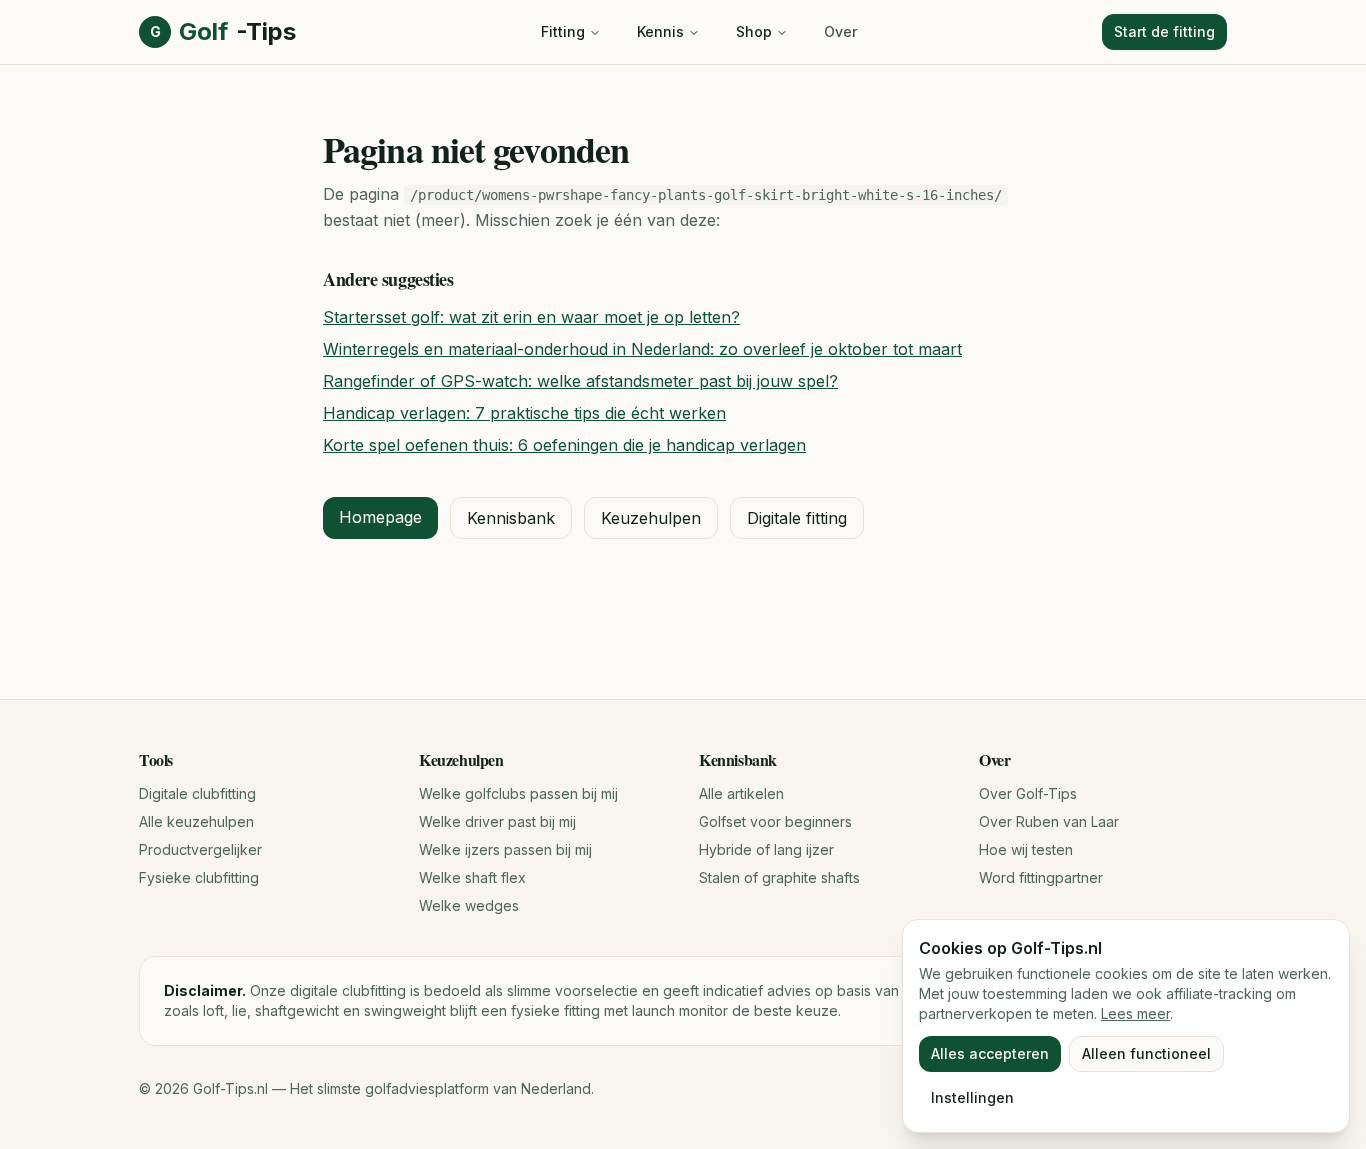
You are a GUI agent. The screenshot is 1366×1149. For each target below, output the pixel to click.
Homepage (380, 517)
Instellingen (972, 1097)
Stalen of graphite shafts (779, 877)
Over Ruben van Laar (1049, 821)
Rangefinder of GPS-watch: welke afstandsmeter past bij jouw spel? (580, 381)
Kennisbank (511, 518)
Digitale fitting (797, 518)
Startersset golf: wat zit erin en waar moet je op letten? (531, 317)
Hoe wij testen (1026, 849)
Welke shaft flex (472, 877)
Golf (223, 31)
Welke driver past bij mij (497, 821)
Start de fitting (1164, 31)
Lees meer (1135, 1013)
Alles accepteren (990, 1053)
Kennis (660, 31)
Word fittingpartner (1041, 877)
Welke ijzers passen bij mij (505, 849)
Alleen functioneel (1146, 1053)
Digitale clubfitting (197, 793)
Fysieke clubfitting (199, 877)
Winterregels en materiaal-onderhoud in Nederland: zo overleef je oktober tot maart (642, 349)
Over (840, 31)
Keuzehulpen (651, 518)
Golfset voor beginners (775, 821)
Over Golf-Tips (1028, 793)
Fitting (563, 31)
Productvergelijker (200, 849)
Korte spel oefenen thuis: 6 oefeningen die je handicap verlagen (564, 445)
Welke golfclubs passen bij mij (518, 793)
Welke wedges (469, 905)
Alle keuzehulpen (196, 821)
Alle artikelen (741, 793)
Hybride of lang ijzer (766, 849)
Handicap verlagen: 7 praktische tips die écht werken (524, 413)
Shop (754, 31)
